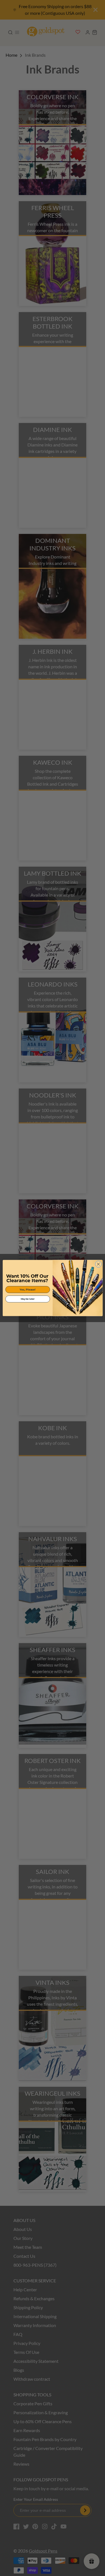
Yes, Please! (28, 1290)
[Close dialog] (98, 1264)
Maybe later (27, 1299)
